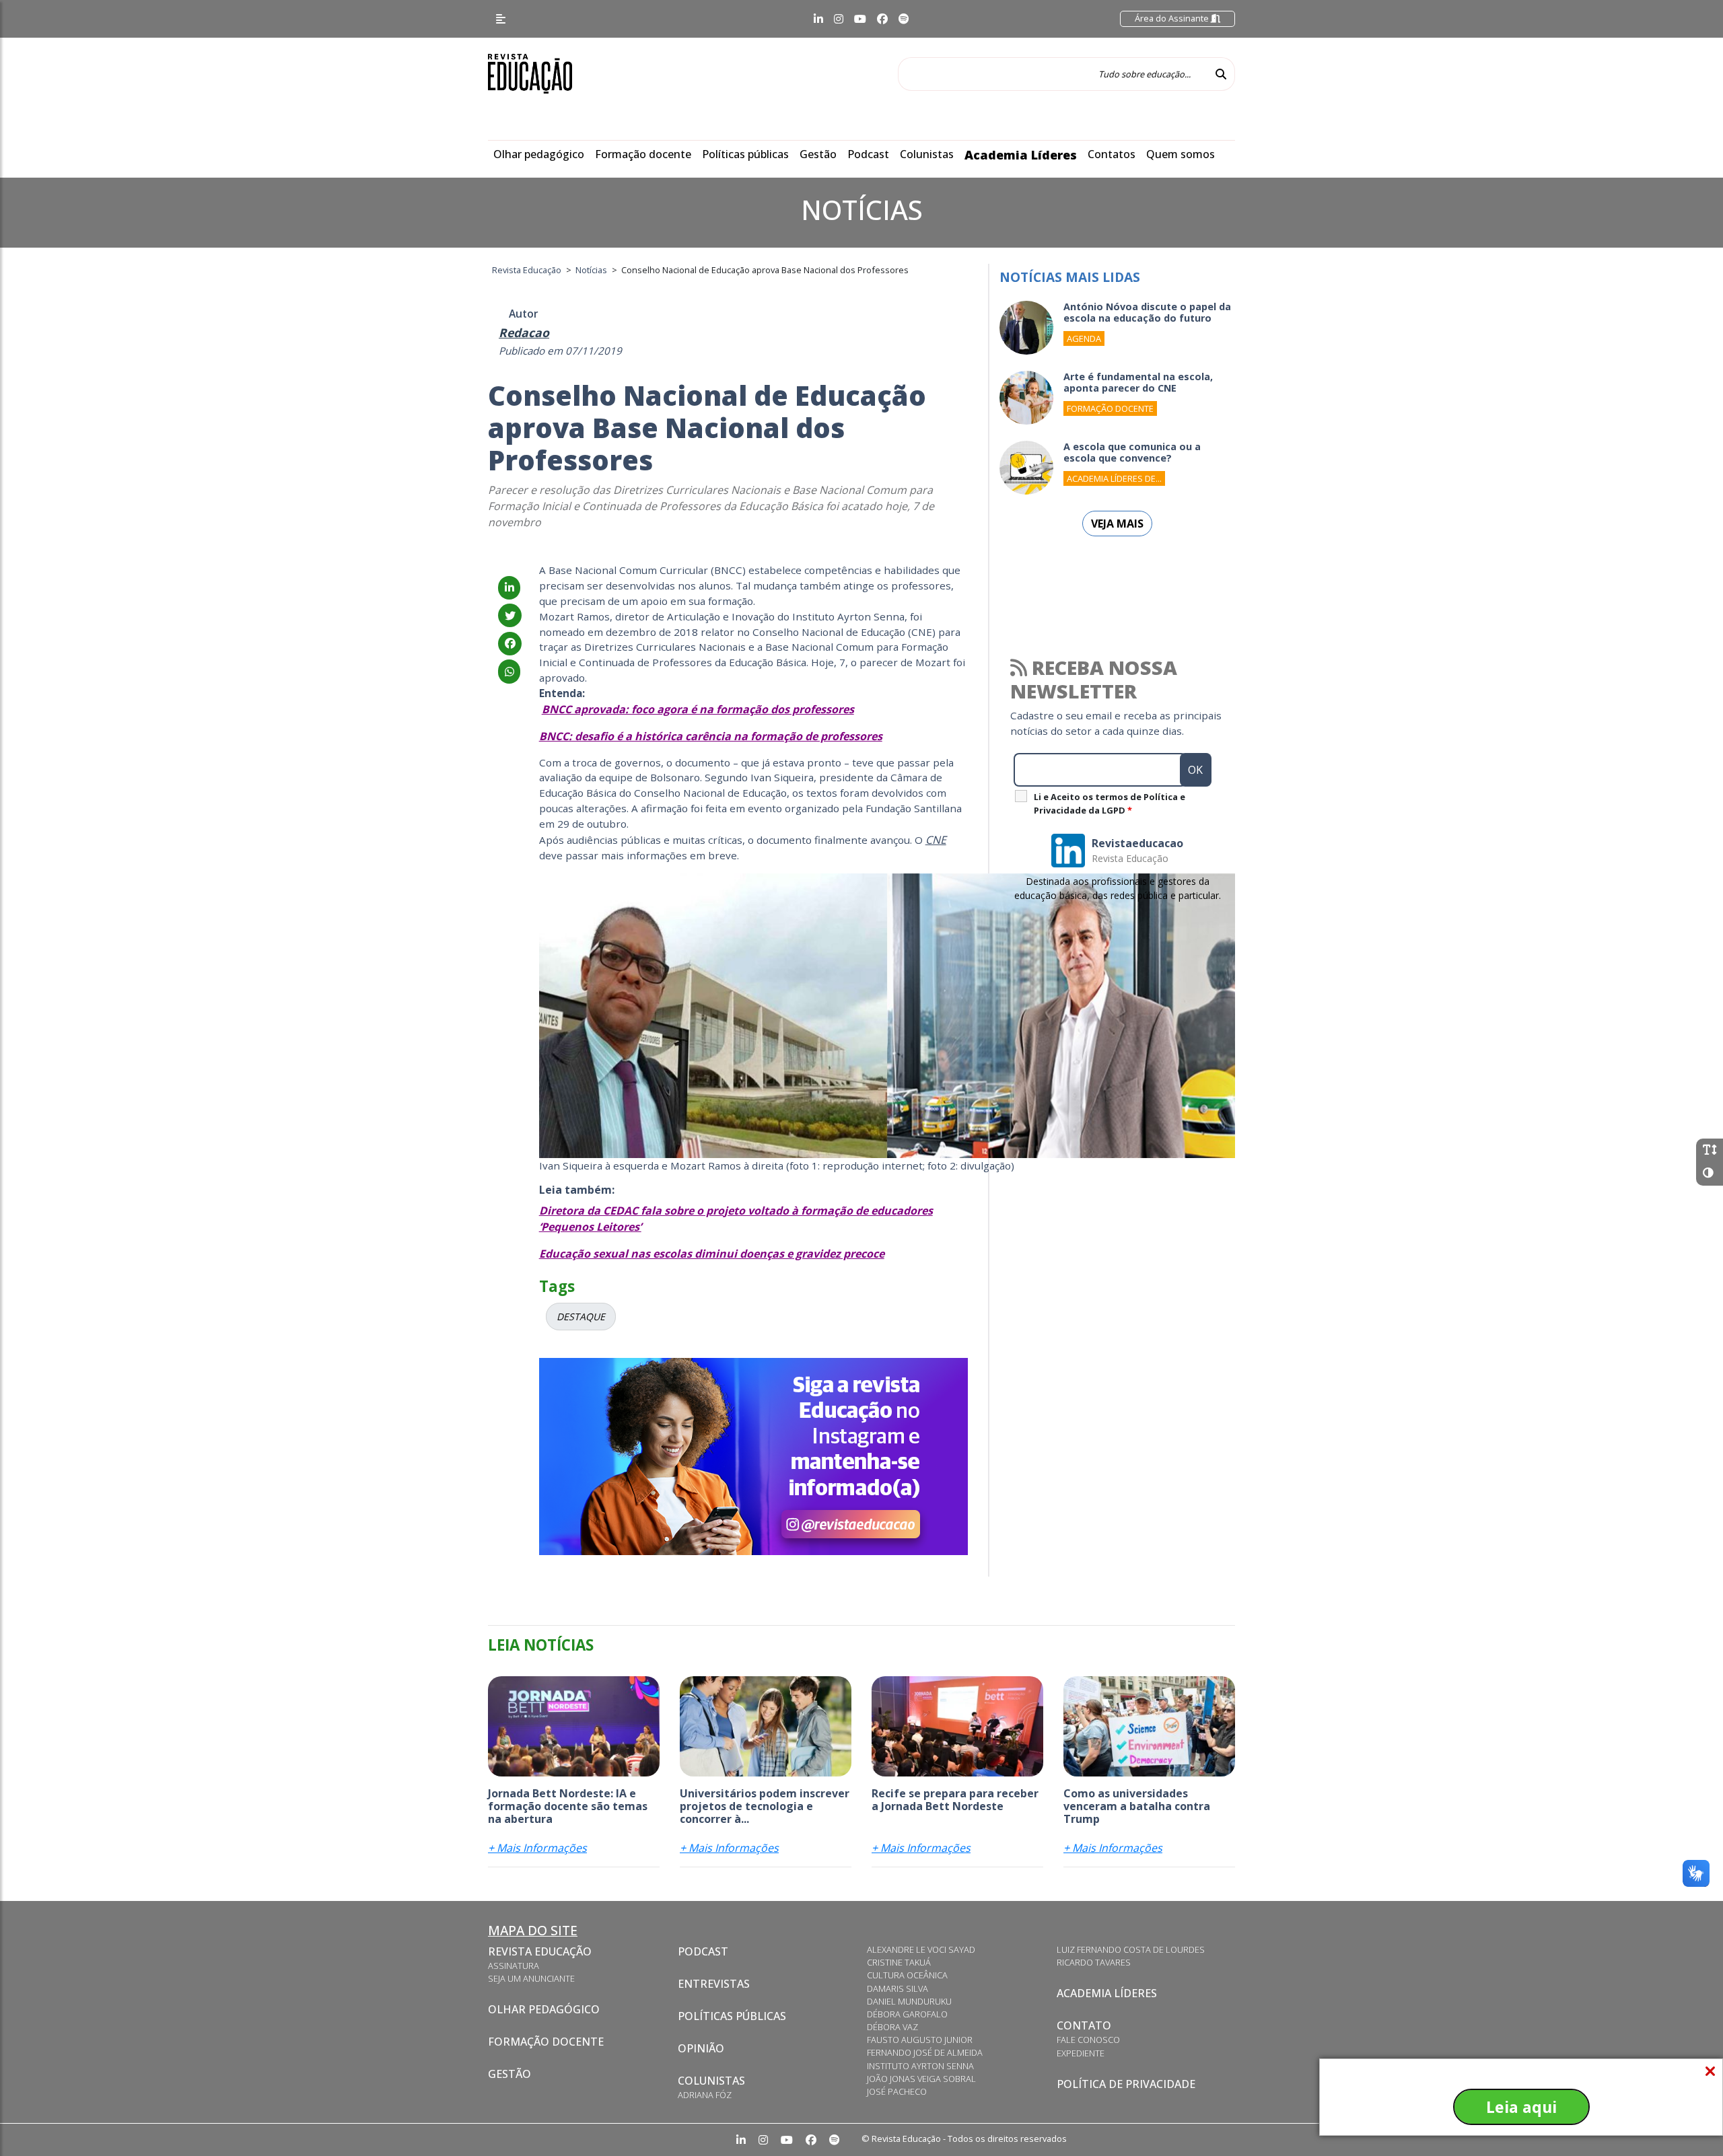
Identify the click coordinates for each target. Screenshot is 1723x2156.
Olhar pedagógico (539, 154)
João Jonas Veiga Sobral (921, 2079)
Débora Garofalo (907, 2014)
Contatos (1112, 154)
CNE (936, 840)
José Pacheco (897, 2091)
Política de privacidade (1126, 2084)
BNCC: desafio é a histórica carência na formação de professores (711, 736)
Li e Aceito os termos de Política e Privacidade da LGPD (1110, 803)
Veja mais (1117, 524)
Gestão (818, 154)
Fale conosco (1088, 2040)
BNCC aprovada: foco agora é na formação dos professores (698, 709)
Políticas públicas (745, 154)
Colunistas (927, 154)
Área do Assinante (1173, 18)
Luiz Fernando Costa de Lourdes (1131, 1949)
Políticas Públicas (732, 2016)
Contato (1084, 2025)
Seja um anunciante (531, 1978)
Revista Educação (540, 1951)
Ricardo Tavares (1094, 1962)
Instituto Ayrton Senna (920, 2066)
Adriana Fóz (705, 2095)
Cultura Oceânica (907, 1975)
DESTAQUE (581, 1317)
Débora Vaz (892, 2027)
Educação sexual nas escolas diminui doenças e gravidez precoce (712, 1254)
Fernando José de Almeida (925, 2052)
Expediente (1081, 2053)
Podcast (868, 154)
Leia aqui (1521, 2107)
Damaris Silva (898, 1988)
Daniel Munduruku (909, 2001)
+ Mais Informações (537, 1848)
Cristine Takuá (899, 1962)
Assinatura (514, 1966)
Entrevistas (714, 1984)
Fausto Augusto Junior (920, 2040)
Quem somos (1181, 154)
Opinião (701, 2048)
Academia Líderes (1021, 155)
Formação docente (643, 154)
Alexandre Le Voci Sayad (921, 1949)
